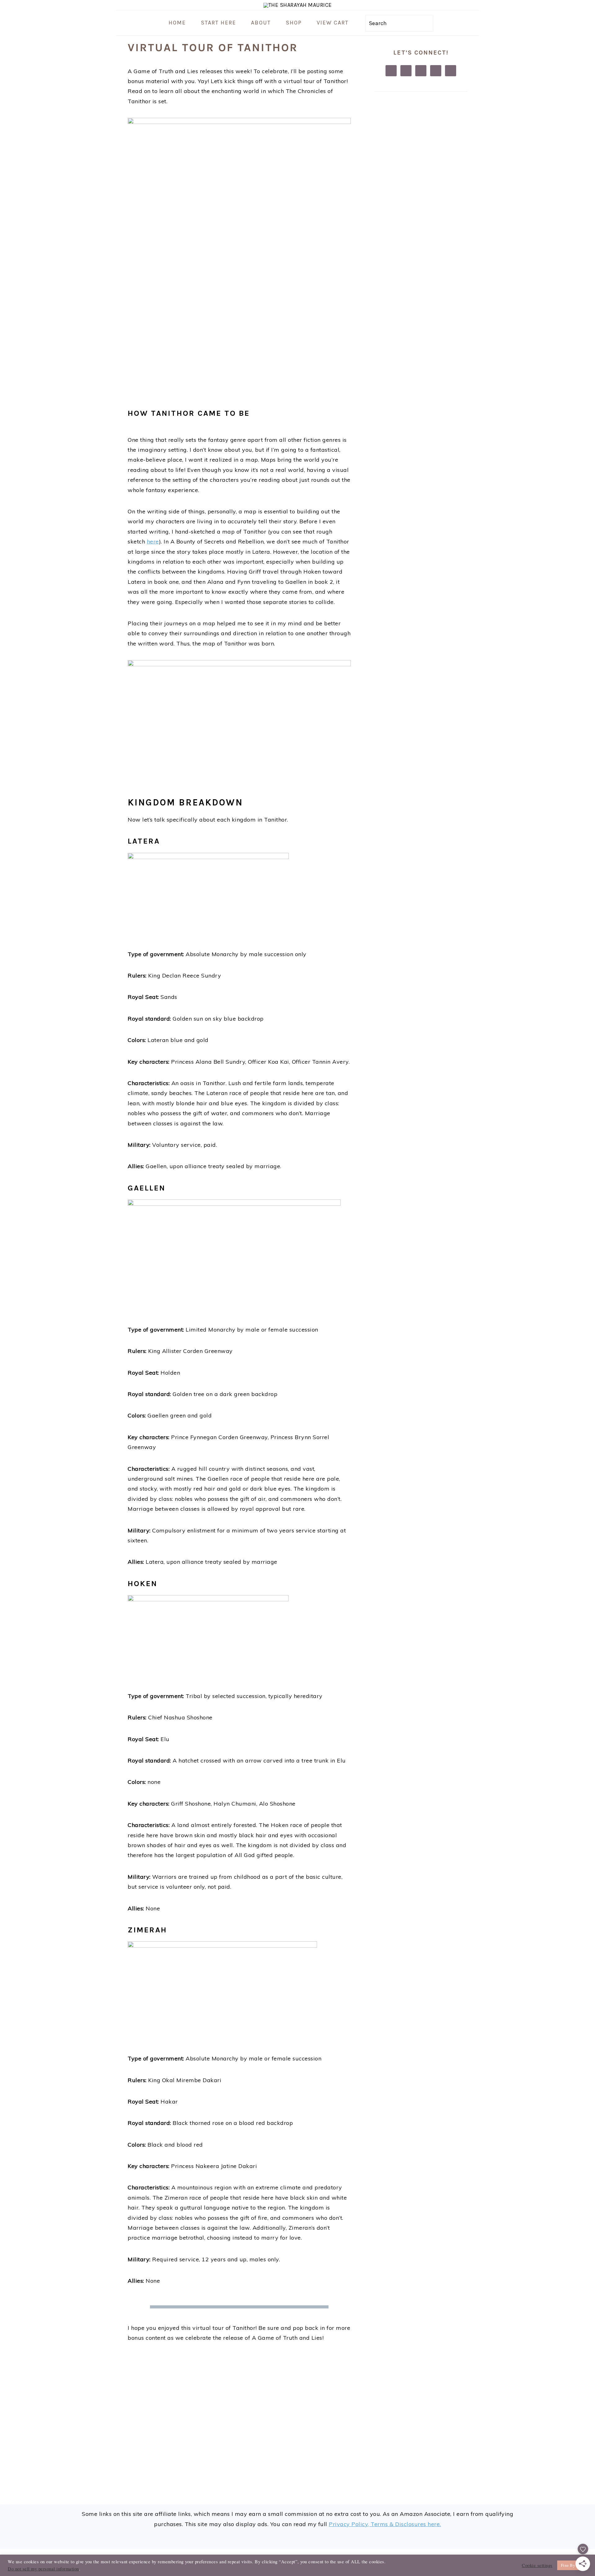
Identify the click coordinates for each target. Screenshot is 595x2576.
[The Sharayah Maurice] (298, 5)
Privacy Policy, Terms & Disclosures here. (385, 2524)
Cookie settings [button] (537, 2565)
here (153, 541)
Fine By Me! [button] (572, 2565)
